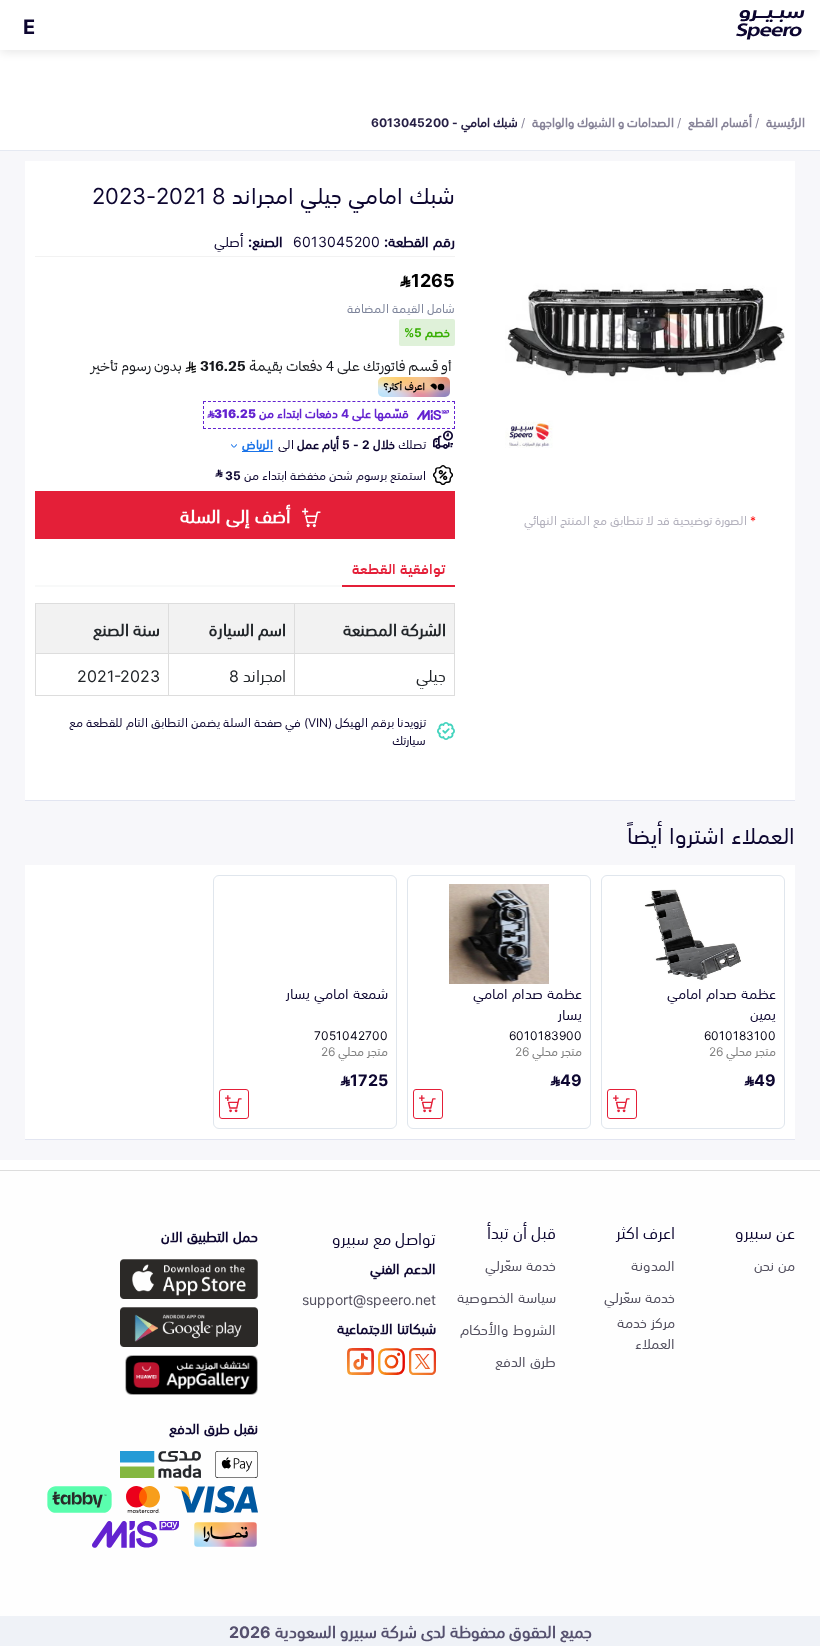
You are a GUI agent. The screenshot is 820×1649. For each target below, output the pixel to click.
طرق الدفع (525, 1360)
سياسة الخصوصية (506, 1296)
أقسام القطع (720, 121)
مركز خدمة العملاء (646, 1332)
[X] (422, 1361)
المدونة (653, 1264)
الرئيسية (785, 121)
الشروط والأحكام (508, 1328)
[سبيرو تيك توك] (360, 1361)
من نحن (774, 1264)
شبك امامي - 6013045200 (444, 121)
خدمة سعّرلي (639, 1296)
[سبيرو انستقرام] (391, 1361)
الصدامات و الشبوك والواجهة (603, 121)
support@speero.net (369, 1298)
